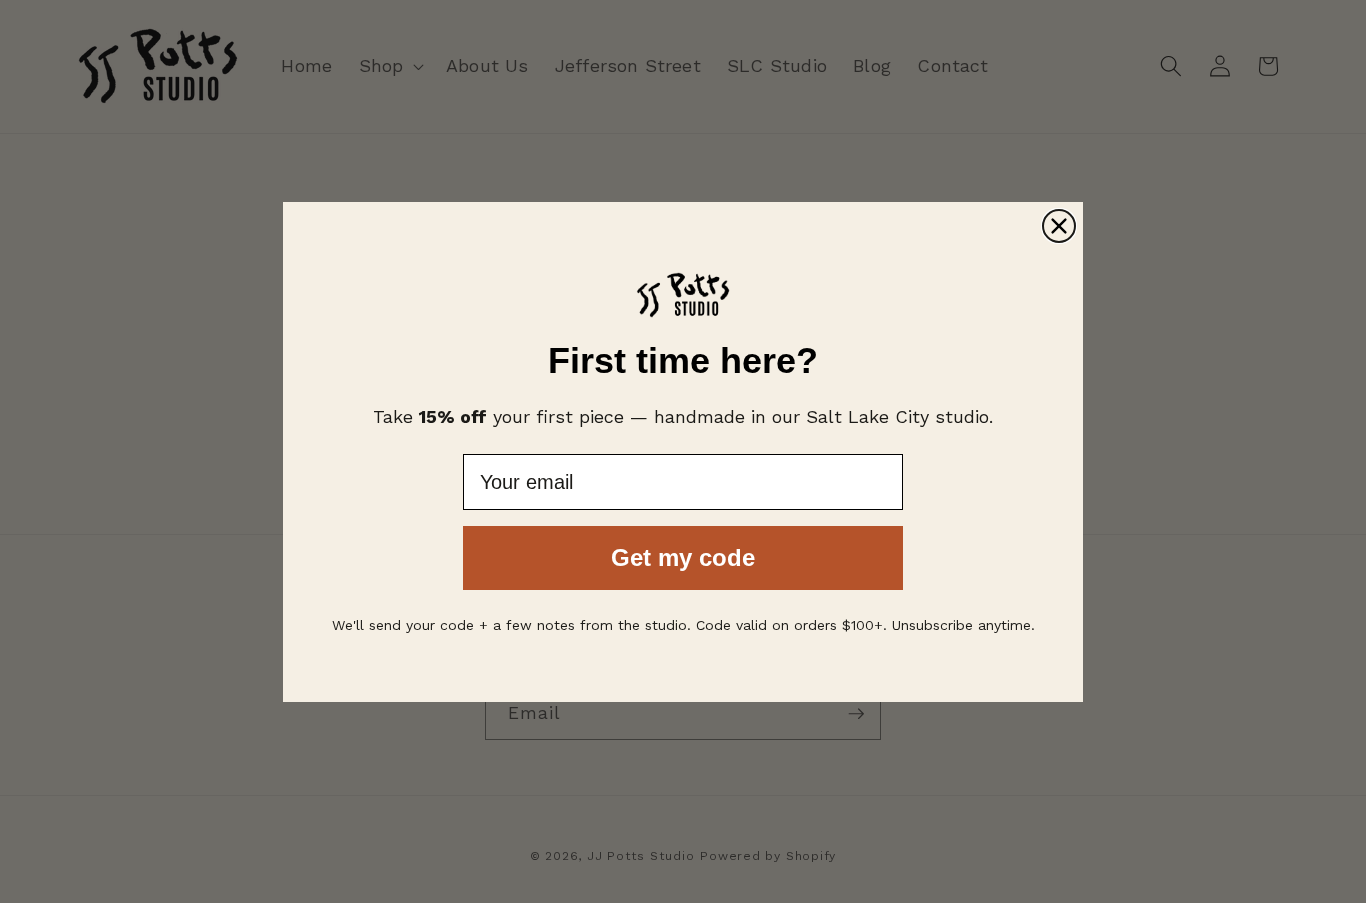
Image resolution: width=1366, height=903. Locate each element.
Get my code (683, 557)
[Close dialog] (1059, 226)
